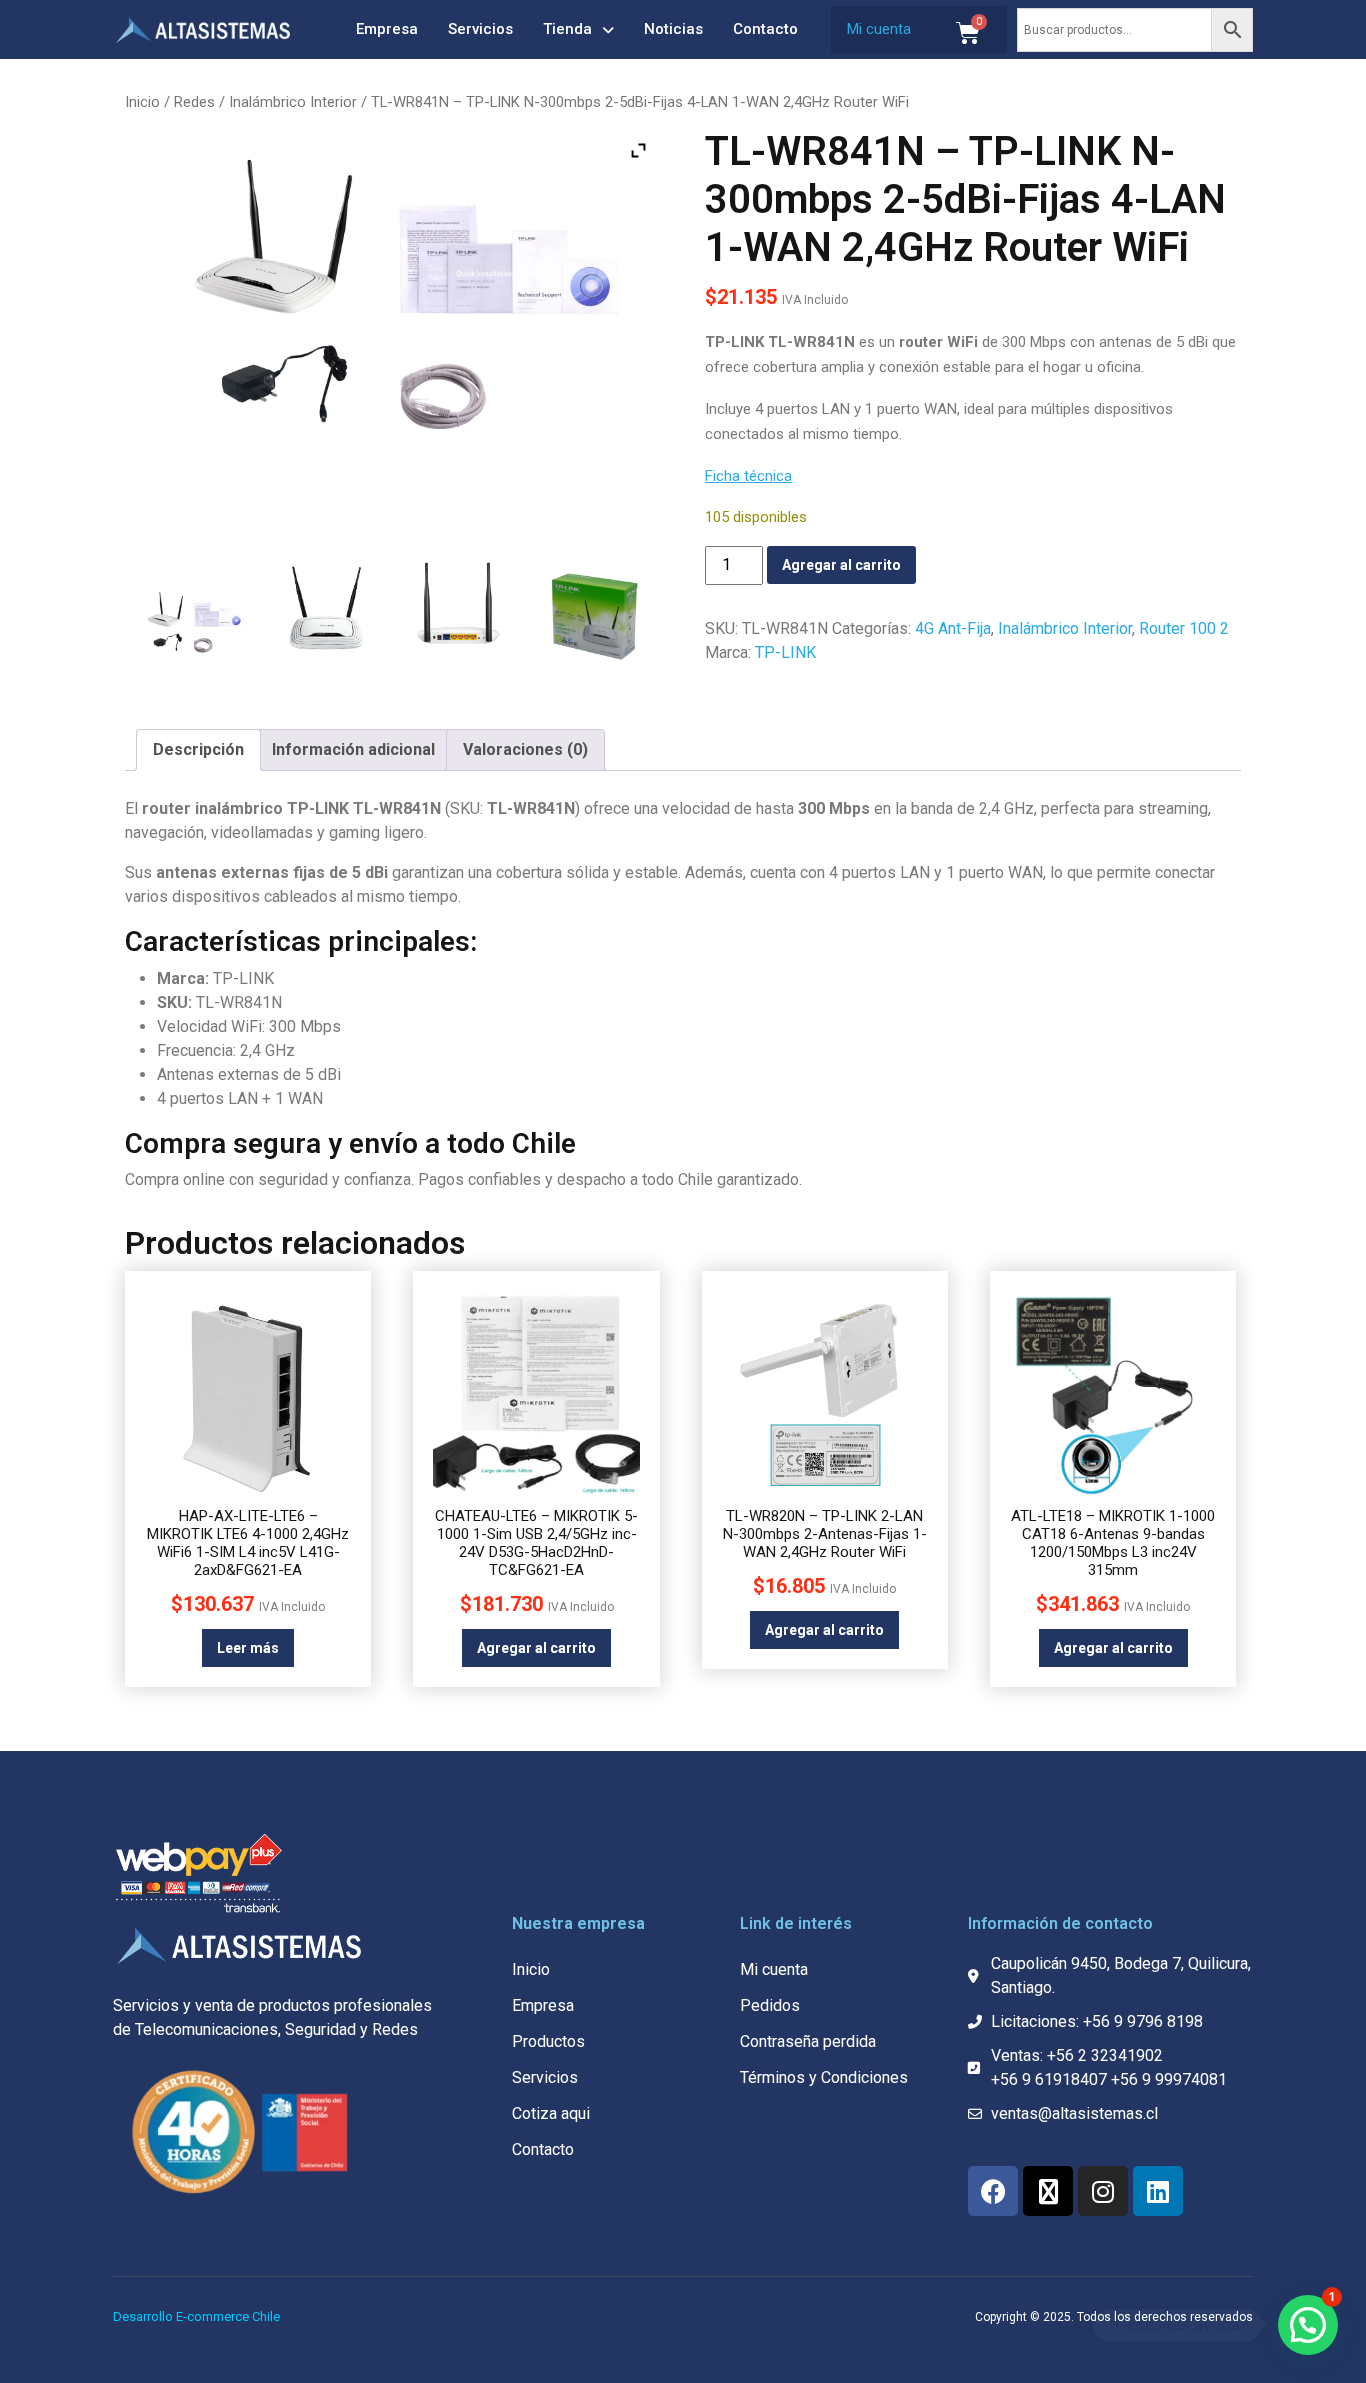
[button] (1308, 2325)
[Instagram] (1103, 2191)
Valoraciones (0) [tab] (525, 749)
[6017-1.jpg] (326, 614)
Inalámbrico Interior (293, 102)
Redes (194, 102)
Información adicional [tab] (353, 749)
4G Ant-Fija (953, 628)
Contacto (765, 29)
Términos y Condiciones (824, 2077)
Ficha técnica (748, 476)
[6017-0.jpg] (192, 629)
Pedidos (770, 2005)
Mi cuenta (879, 29)
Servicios (480, 29)
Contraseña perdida (808, 2041)
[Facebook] (993, 2191)
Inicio (142, 102)
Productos (548, 2041)
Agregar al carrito (841, 565)
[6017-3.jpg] (593, 614)
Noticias (673, 29)
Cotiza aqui (551, 2113)
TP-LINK (785, 652)
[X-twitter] (1048, 2191)
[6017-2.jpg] (459, 612)
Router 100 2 (1184, 628)
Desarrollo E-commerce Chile (196, 2316)
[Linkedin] (1158, 2191)
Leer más (248, 1648)
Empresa (387, 29)
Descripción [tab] (198, 749)
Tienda (567, 29)
